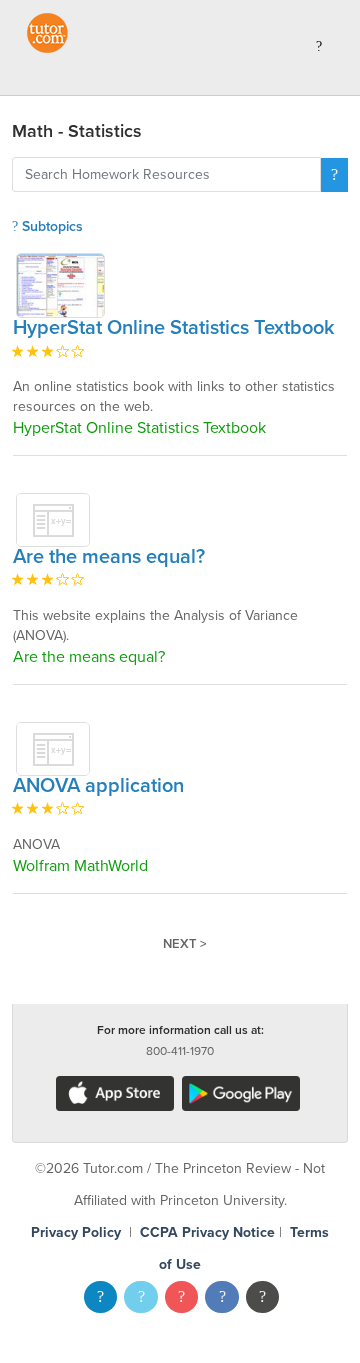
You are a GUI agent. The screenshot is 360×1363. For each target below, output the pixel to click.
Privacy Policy (76, 1232)
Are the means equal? (109, 557)
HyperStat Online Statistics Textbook (174, 328)
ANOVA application (98, 786)
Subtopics (50, 226)
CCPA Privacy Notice (207, 1232)
